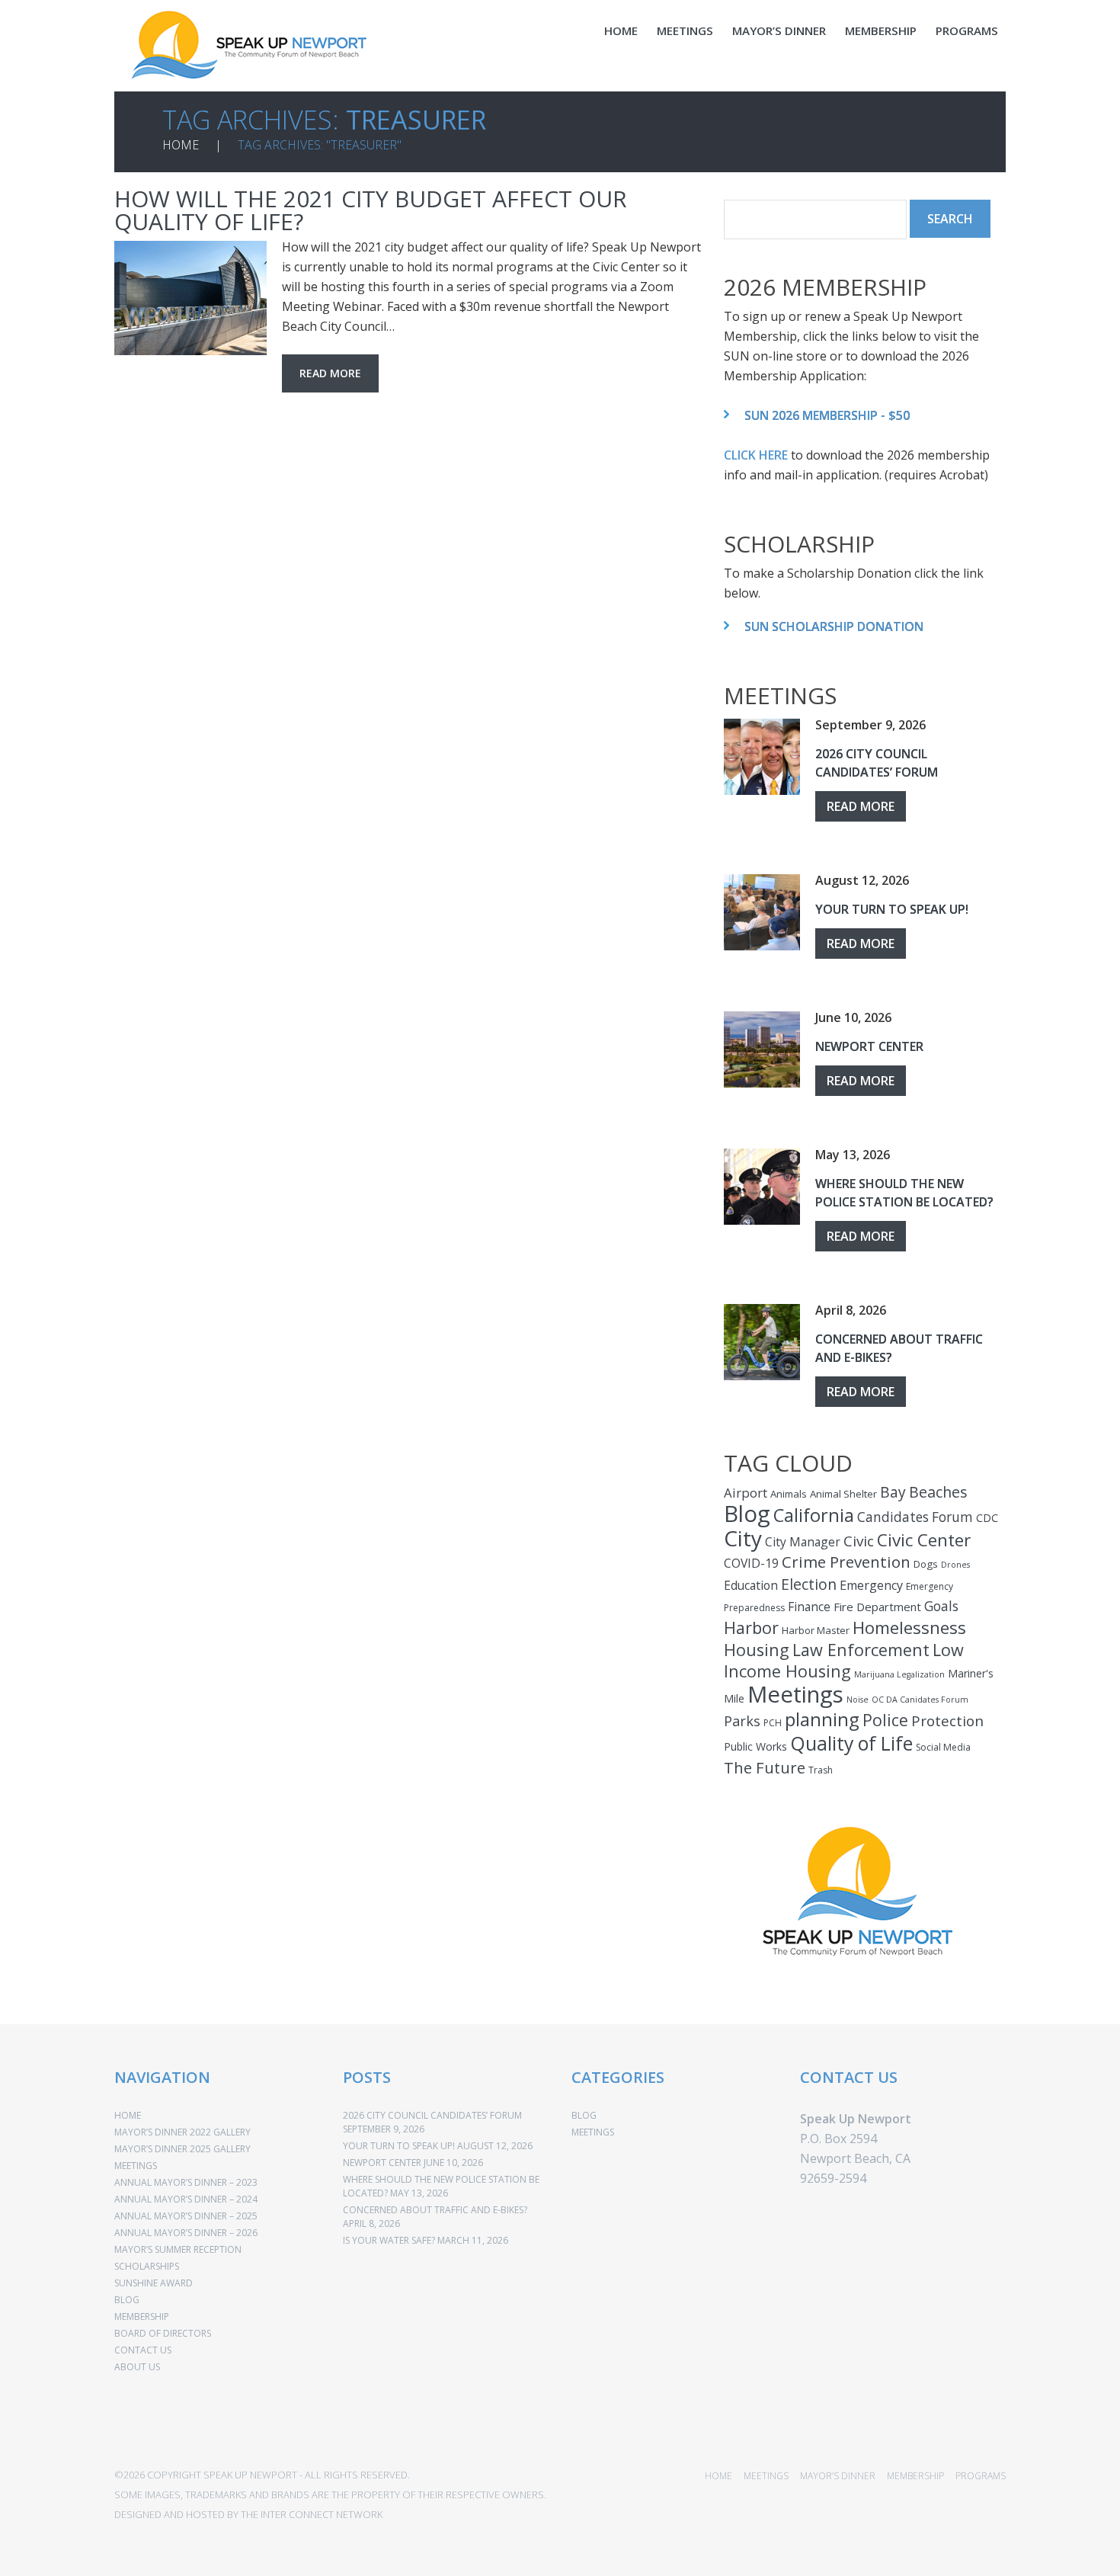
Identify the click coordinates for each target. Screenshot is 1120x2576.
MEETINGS (685, 30)
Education (751, 1585)
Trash (821, 1770)
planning (822, 1719)
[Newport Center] (762, 1049)
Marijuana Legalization (899, 1674)
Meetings (795, 1694)
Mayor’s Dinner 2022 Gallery (182, 2132)
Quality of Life (851, 1743)
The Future (765, 1767)
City (743, 1538)
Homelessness (909, 1628)
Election (809, 1584)
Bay (893, 1492)
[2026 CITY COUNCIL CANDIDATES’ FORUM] (762, 757)
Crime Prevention (846, 1562)
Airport (746, 1493)
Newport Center (869, 1046)
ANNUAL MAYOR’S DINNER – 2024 (186, 2199)
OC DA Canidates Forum (920, 1700)
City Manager (803, 1542)
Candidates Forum (915, 1517)
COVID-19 (751, 1563)
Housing (757, 1650)
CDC (987, 1518)
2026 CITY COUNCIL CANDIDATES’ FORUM (432, 2115)
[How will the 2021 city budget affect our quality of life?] (190, 298)
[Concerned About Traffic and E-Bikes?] (762, 1342)
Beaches (938, 1492)
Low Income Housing (844, 1660)
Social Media (943, 1747)
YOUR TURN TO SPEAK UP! (892, 909)
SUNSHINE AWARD (154, 2283)
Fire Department (877, 1607)
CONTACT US (143, 2350)
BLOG (127, 2300)
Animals (789, 1494)
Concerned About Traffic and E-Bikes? (435, 2210)
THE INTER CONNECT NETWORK (312, 2514)
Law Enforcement (861, 1650)
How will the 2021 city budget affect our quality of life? (371, 210)
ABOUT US (137, 2367)
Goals (941, 1606)
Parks (742, 1721)
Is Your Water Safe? (389, 2240)
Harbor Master (816, 1630)
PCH (773, 1723)
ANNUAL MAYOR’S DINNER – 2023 (186, 2182)
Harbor (751, 1628)
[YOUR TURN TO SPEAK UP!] (762, 912)
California (814, 1515)
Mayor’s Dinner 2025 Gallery (182, 2149)
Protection (947, 1721)
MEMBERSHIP (881, 30)
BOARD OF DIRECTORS (163, 2333)
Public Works (755, 1746)
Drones (955, 1565)
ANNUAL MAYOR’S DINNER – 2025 (186, 2216)
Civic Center (924, 1540)
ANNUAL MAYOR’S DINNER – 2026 (186, 2233)
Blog (747, 1514)
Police (885, 1720)
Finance (809, 1607)
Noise (858, 1700)
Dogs (926, 1564)
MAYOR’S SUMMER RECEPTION (178, 2249)
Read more (330, 373)
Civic (859, 1541)
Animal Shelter (843, 1494)
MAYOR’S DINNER (779, 30)
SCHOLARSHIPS (147, 2266)
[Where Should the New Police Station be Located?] (762, 1187)
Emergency (871, 1585)
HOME (621, 30)
